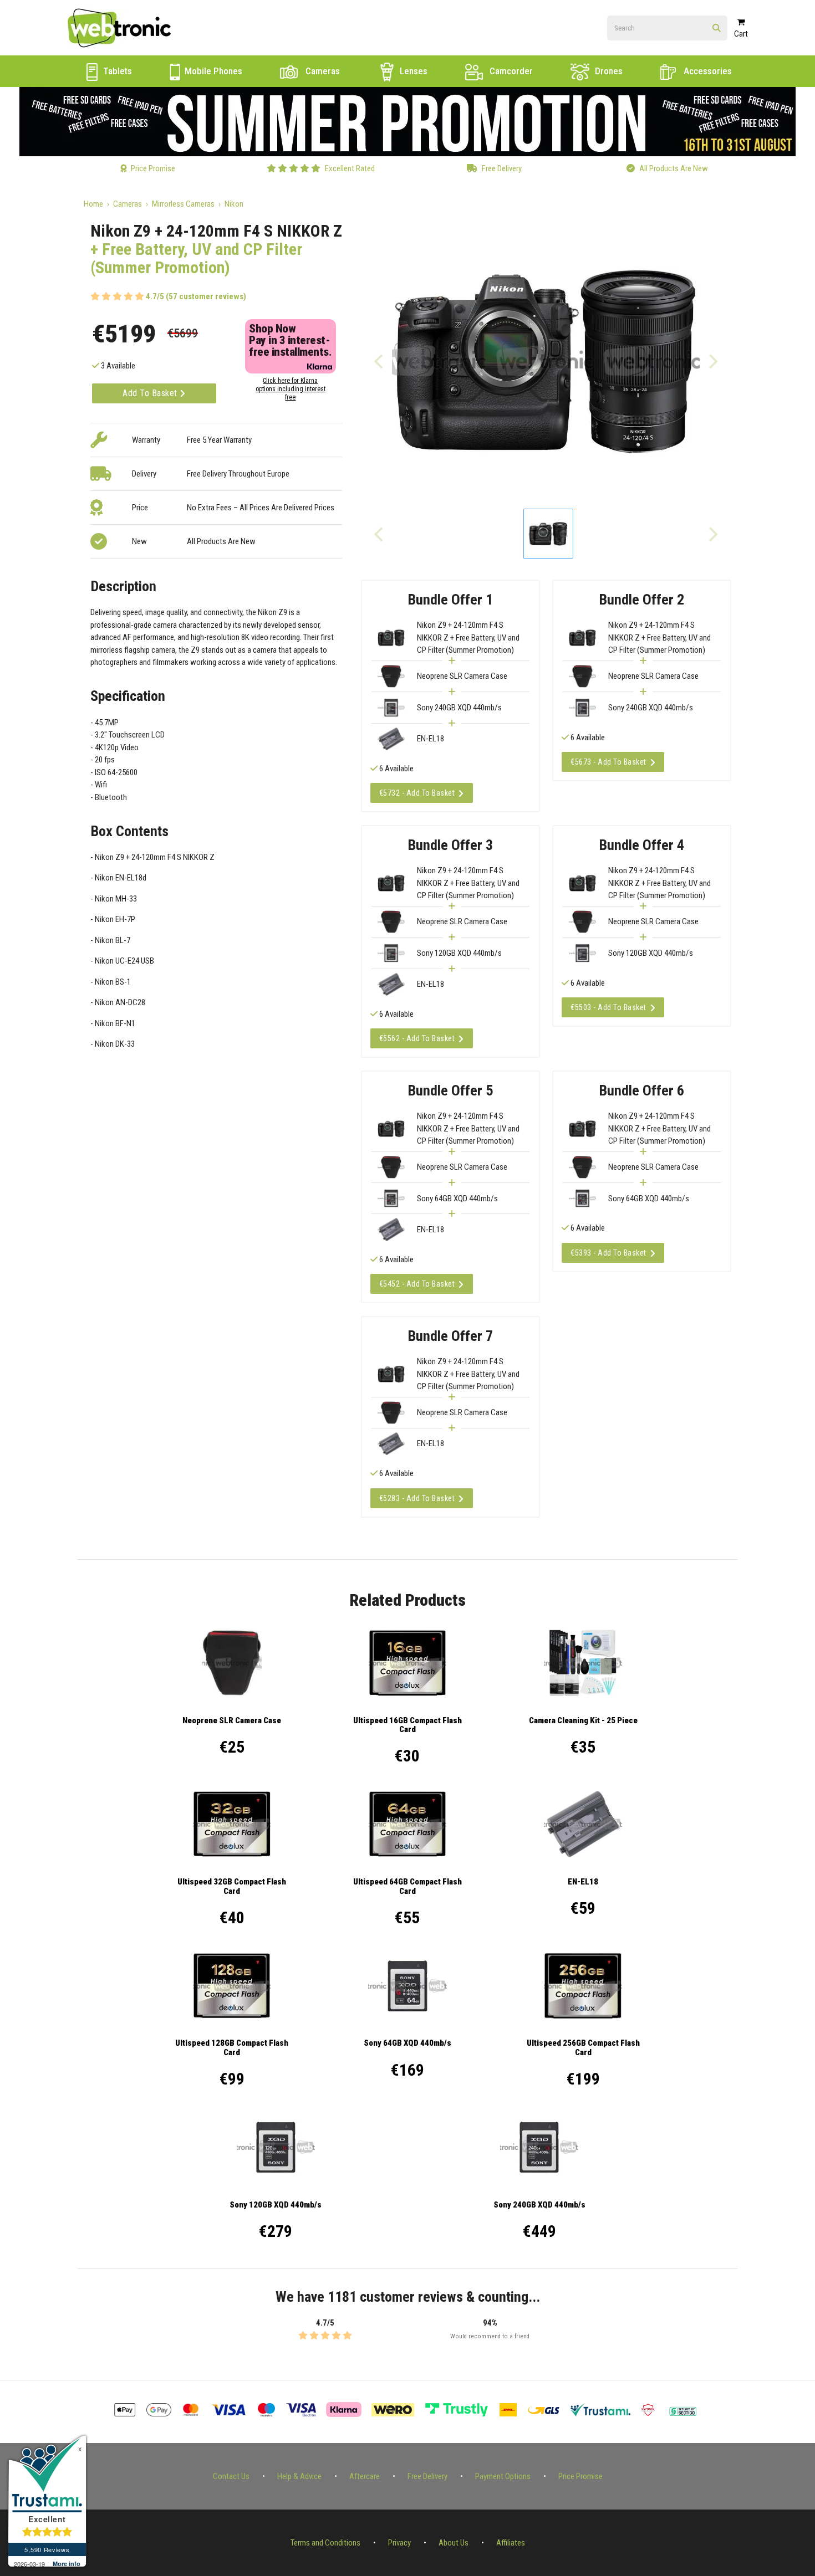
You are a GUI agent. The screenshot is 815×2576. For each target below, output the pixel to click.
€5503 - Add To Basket (608, 1007)
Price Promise (580, 2476)
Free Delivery (427, 2476)
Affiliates (511, 2543)
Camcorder (510, 71)
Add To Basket (151, 393)
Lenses (412, 71)
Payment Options (503, 2476)
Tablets (116, 71)
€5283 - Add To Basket (417, 1498)
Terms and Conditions (325, 2543)
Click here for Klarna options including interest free (291, 389)
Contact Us (231, 2476)
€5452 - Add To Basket (417, 1284)
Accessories (707, 71)
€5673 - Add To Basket (608, 762)
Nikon (234, 204)
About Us (454, 2543)
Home (93, 204)
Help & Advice (299, 2476)
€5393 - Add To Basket (608, 1253)
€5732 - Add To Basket (417, 793)
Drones (608, 71)
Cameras (322, 71)
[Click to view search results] (717, 29)
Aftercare (365, 2476)
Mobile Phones (212, 71)
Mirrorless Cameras (183, 204)
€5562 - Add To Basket (417, 1038)
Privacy (399, 2543)
